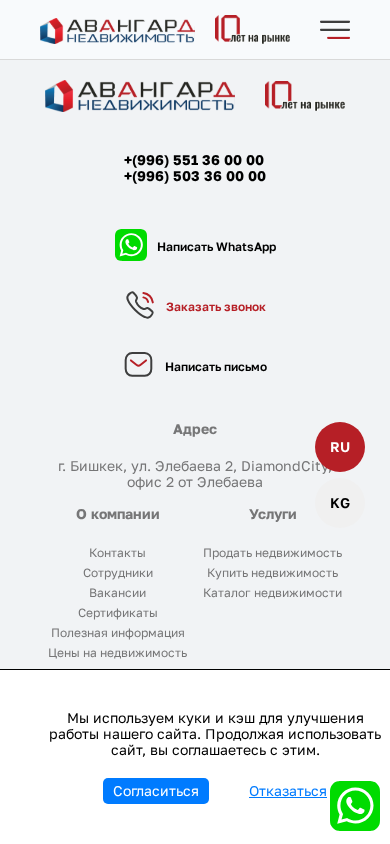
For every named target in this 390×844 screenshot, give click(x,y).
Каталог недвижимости (272, 592)
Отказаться (288, 790)
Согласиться (156, 790)
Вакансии (117, 592)
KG (340, 502)
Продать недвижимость (272, 552)
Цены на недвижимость (117, 652)
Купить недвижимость (272, 572)
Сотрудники (118, 572)
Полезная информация (118, 632)
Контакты (117, 552)
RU (340, 446)
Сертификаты (118, 612)
